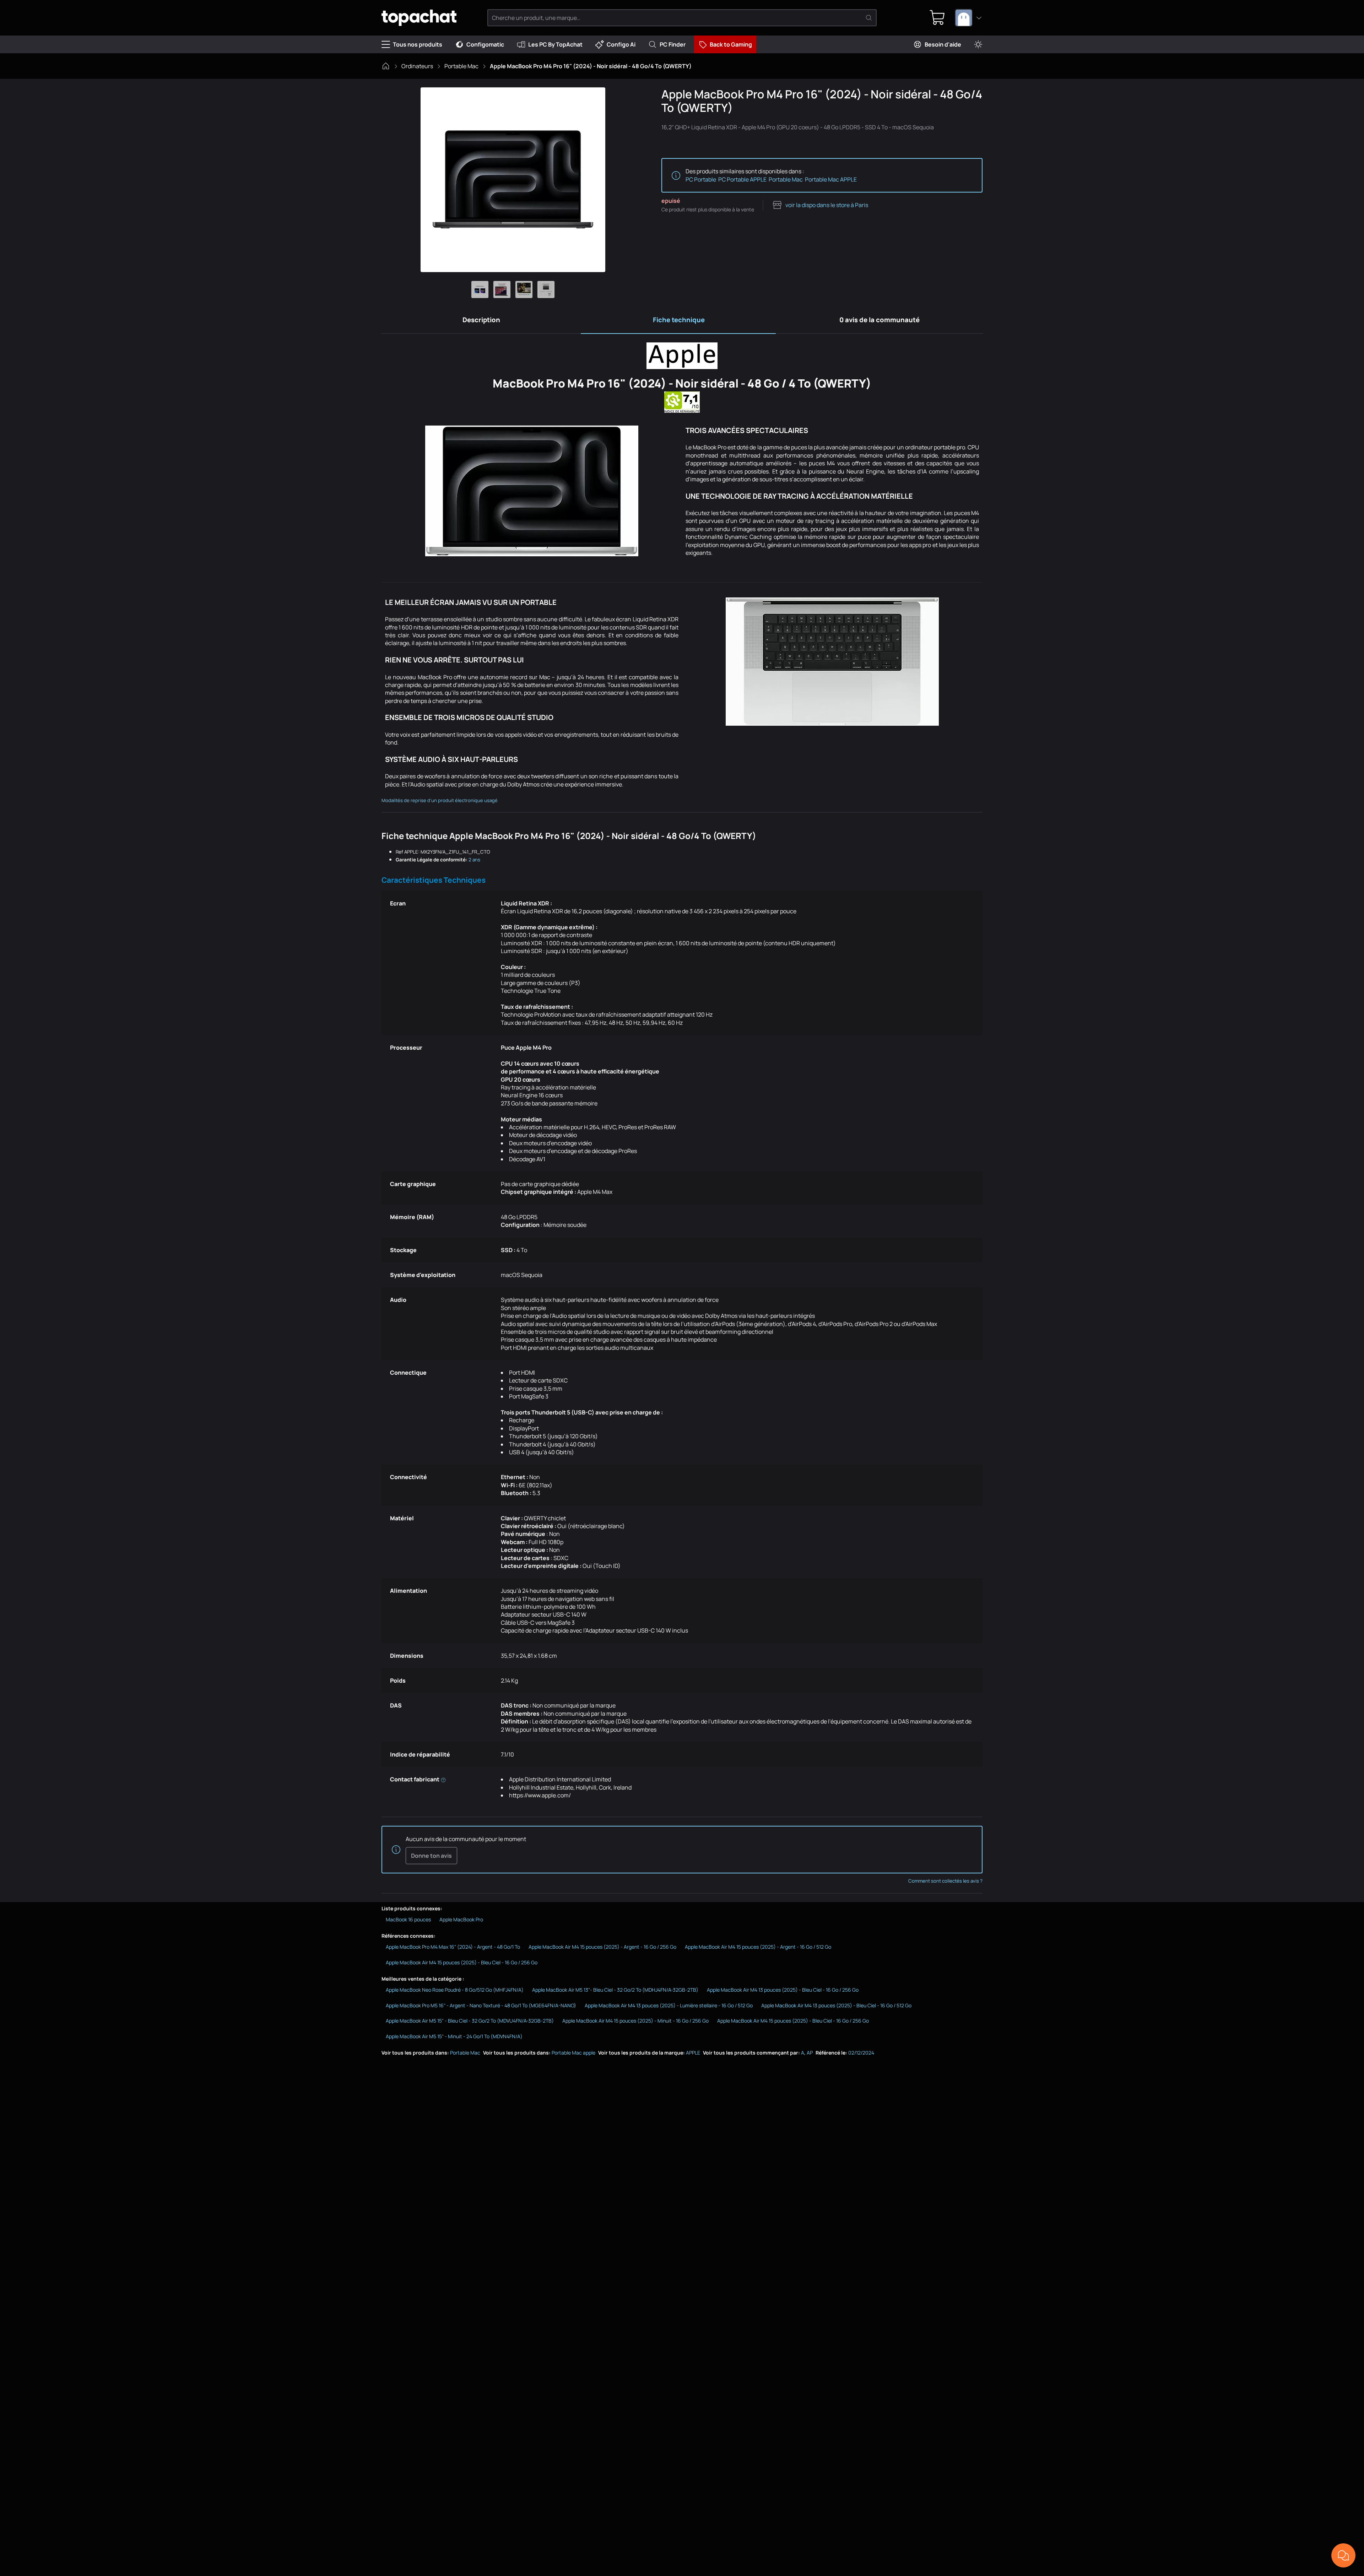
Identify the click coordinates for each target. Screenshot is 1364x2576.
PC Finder (673, 44)
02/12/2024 (861, 2053)
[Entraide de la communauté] (1343, 2555)
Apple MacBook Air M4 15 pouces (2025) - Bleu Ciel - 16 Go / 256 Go (462, 1962)
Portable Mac (461, 66)
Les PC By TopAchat (555, 44)
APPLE (693, 2053)
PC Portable (701, 179)
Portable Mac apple (573, 2053)
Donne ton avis (431, 1856)
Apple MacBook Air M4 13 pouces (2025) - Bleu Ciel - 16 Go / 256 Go (783, 1990)
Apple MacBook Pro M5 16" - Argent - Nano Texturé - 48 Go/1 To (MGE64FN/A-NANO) (481, 2005)
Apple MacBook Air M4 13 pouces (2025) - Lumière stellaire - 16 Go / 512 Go (669, 2005)
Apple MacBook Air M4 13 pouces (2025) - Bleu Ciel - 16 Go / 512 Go (836, 2005)
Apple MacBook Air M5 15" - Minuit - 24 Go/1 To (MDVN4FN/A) (454, 2036)
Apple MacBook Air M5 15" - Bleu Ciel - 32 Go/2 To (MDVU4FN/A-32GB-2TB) (470, 2021)
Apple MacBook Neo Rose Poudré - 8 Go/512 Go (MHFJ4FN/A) (455, 1990)
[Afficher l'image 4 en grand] (546, 289)
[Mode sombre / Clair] (978, 45)
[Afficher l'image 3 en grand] (524, 289)
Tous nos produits (418, 44)
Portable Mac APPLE (831, 179)
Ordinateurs (417, 66)
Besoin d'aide (943, 44)
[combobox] (969, 18)
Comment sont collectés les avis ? (945, 1881)
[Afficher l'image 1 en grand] (480, 289)
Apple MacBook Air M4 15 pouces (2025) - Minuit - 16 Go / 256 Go (635, 2021)
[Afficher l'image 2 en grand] (502, 289)
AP (810, 2053)
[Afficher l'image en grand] (513, 180)
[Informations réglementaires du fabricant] (443, 1779)
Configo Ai (621, 44)
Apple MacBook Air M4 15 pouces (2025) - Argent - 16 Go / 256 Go (602, 1947)
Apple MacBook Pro (461, 1919)
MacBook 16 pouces (408, 1919)
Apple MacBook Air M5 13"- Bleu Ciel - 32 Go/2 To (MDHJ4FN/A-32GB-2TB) (615, 1990)
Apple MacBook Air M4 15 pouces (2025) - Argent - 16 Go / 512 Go (758, 1947)
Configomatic (485, 44)
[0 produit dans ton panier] (937, 18)
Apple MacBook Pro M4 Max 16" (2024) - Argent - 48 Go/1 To (453, 1947)
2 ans (474, 860)
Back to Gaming (731, 44)
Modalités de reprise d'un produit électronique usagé (440, 800)
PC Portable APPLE (742, 179)
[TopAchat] (419, 18)
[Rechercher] (869, 18)
